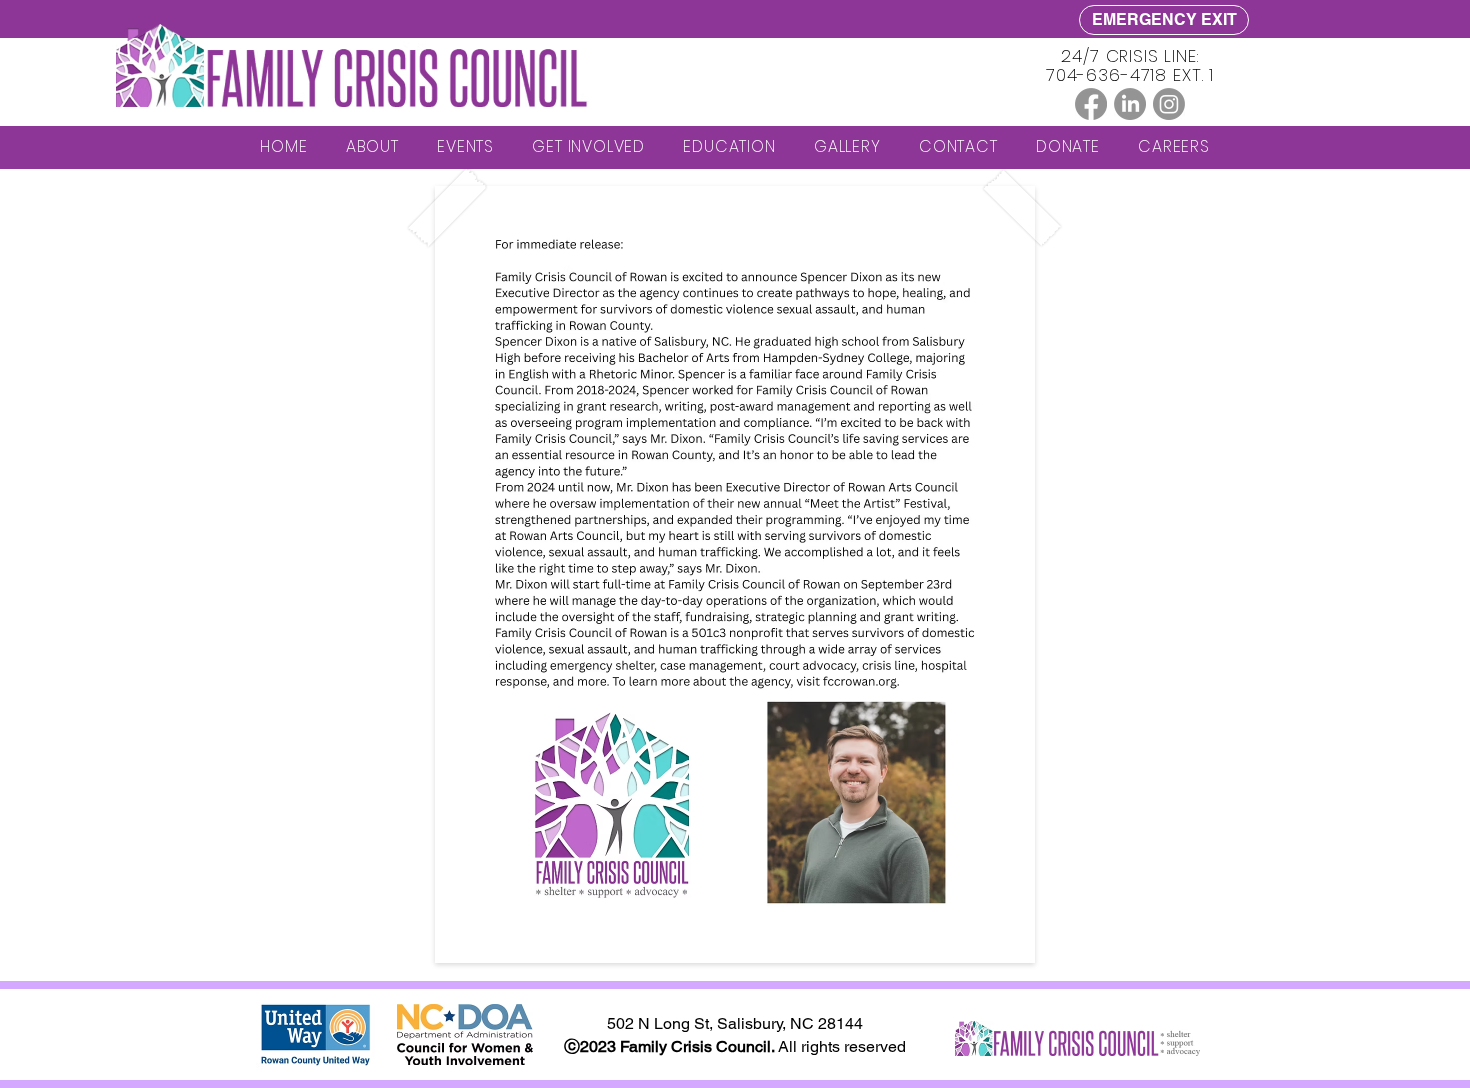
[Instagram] (1169, 104)
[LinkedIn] (1130, 104)
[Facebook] (1091, 104)
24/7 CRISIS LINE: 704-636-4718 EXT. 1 (1130, 65)
